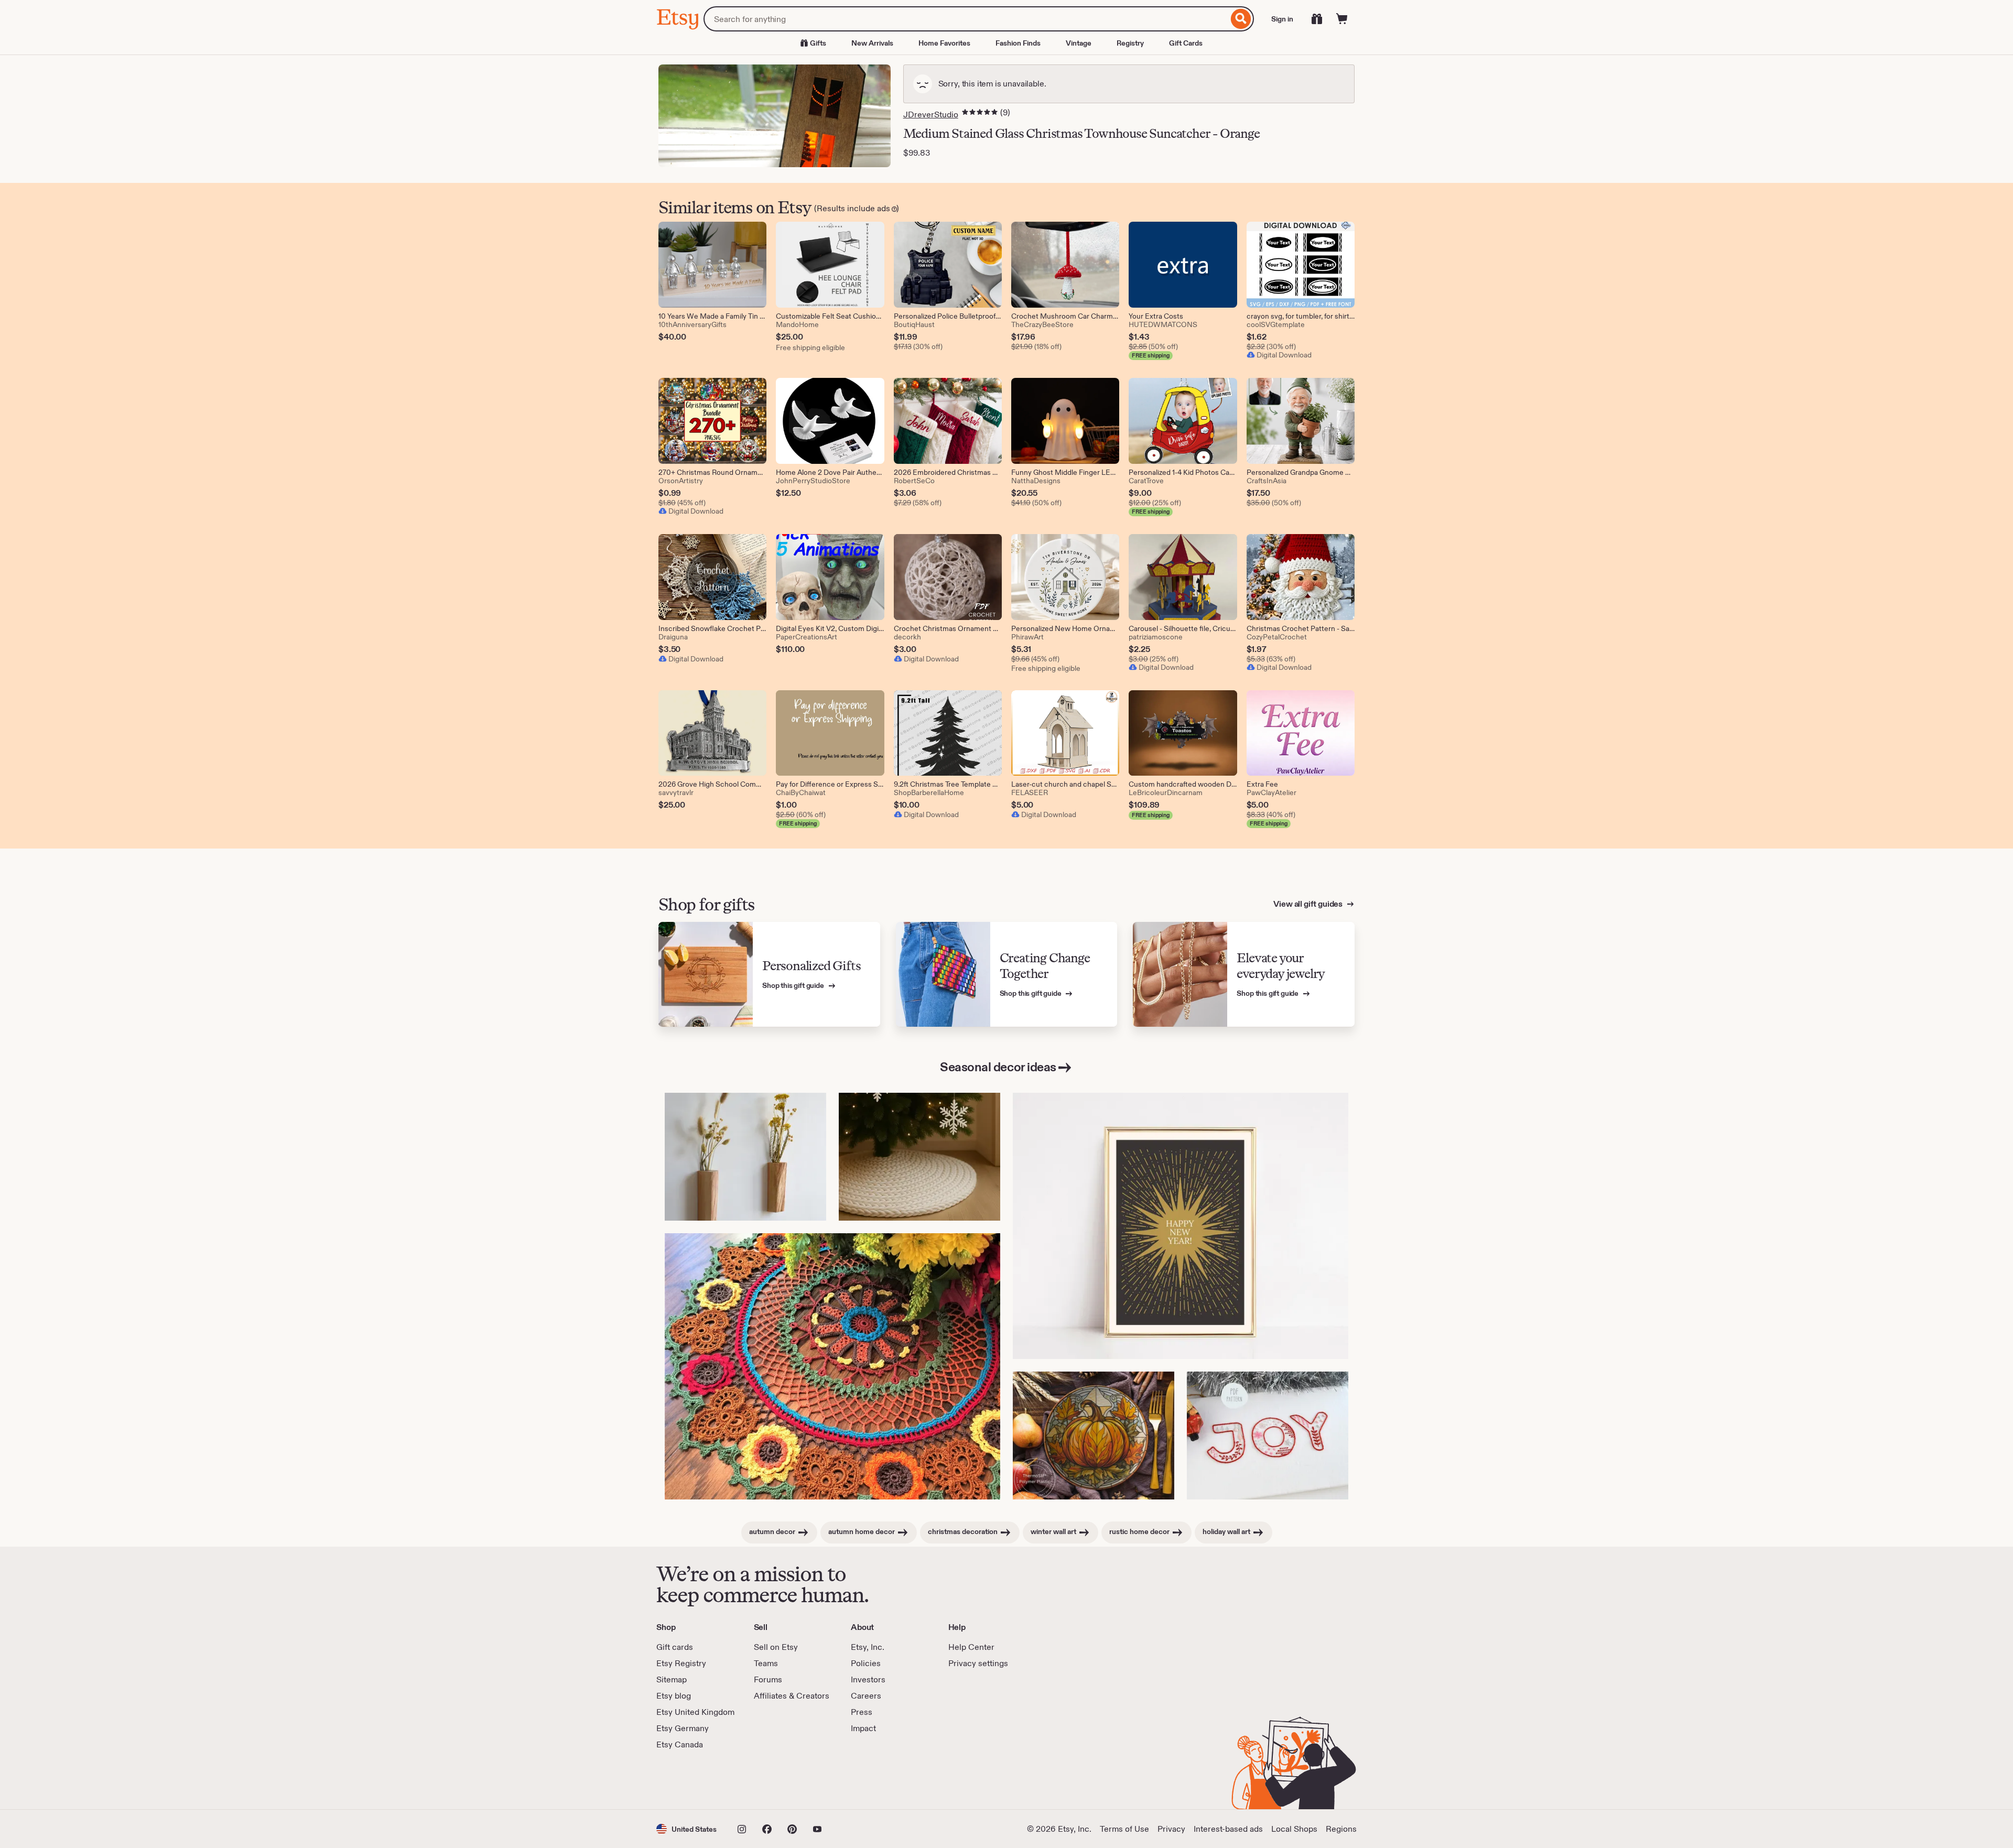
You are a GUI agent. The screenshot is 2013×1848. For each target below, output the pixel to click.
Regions (1341, 1829)
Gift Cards (1186, 43)
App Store (692, 1780)
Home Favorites (944, 43)
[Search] (1241, 19)
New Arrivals (872, 43)
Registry (1130, 43)
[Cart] (1342, 19)
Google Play (771, 1780)
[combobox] (966, 19)
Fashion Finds (1018, 43)
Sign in (1282, 19)
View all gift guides (1309, 904)
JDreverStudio (931, 115)
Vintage (1079, 43)
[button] (686, 1829)
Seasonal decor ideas (998, 1067)
